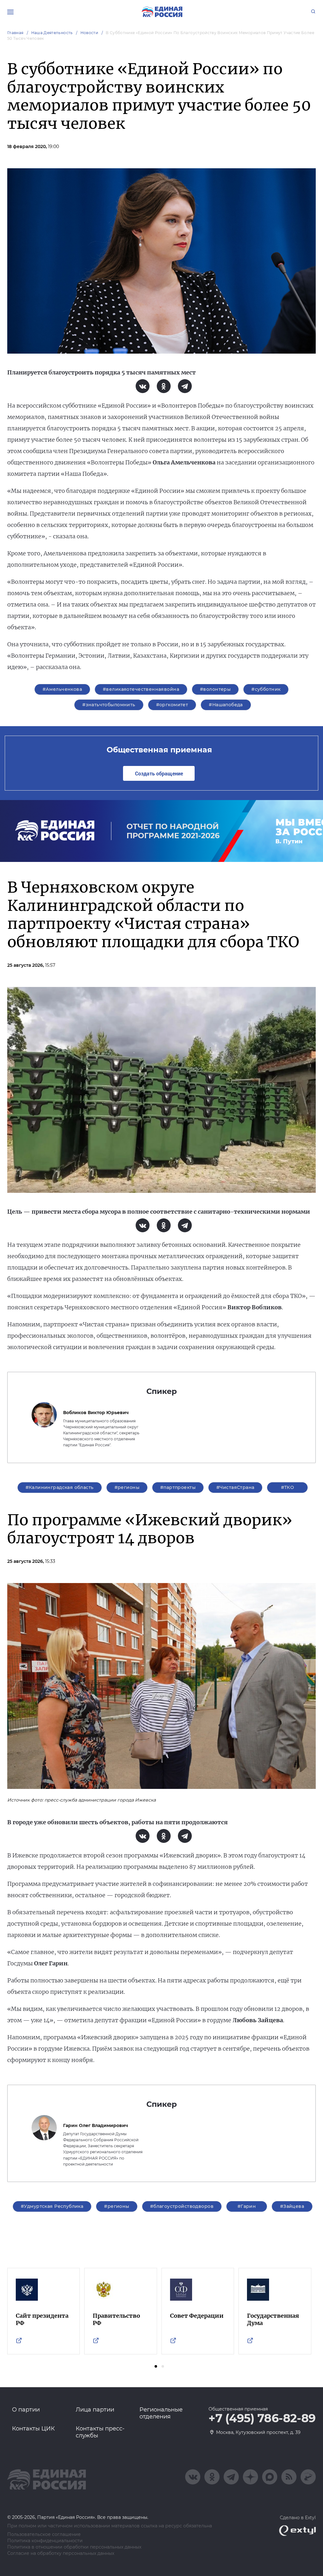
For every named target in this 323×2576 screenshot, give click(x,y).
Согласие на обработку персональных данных (61, 2553)
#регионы (127, 1487)
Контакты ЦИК (33, 2429)
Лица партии (95, 2410)
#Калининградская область (60, 1487)
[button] (156, 2366)
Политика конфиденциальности (45, 2541)
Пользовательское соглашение (44, 2534)
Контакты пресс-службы (100, 2432)
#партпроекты (178, 1487)
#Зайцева (292, 2206)
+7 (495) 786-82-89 (262, 2418)
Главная (15, 33)
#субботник (266, 689)
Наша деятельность (52, 33)
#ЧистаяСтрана (235, 1487)
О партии (26, 2410)
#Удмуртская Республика (52, 2206)
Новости (89, 33)
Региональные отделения (161, 2413)
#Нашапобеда (226, 705)
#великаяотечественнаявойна (141, 689)
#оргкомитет (172, 705)
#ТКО (288, 1487)
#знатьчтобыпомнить (109, 705)
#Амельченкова (62, 689)
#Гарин (247, 2206)
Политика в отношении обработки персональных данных (74, 2547)
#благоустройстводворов (182, 2206)
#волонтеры (215, 689)
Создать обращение (159, 773)
